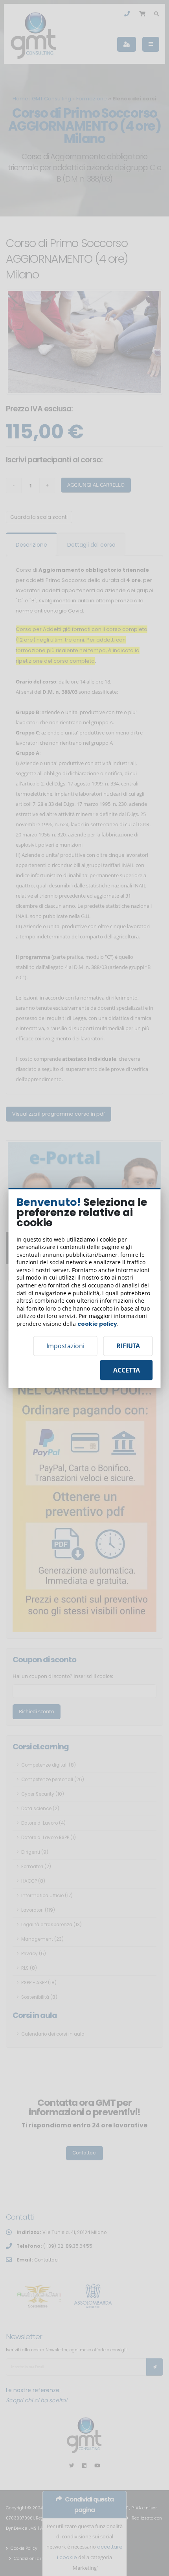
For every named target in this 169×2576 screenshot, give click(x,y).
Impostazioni (65, 1346)
